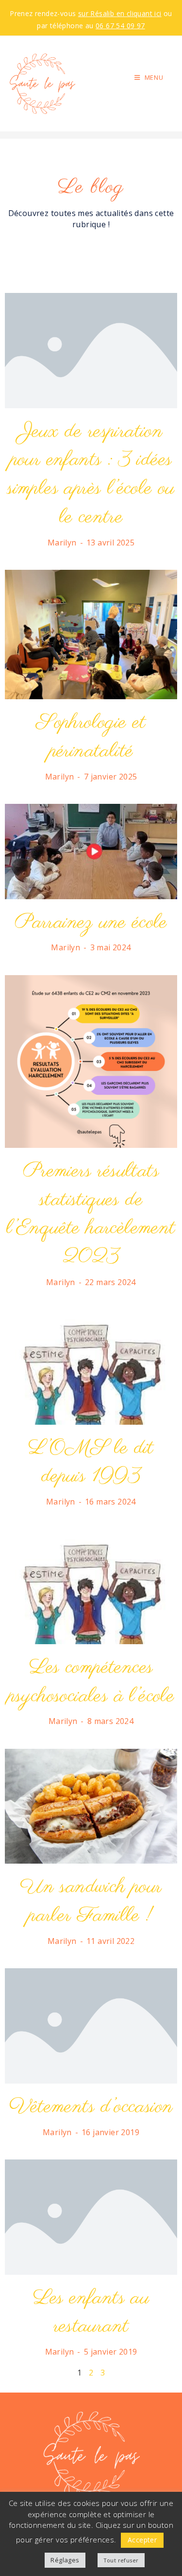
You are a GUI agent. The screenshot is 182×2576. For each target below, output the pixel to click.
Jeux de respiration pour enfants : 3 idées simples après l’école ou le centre (91, 475)
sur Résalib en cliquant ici (120, 13)
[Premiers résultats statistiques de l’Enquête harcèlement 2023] (91, 1061)
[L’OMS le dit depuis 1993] (91, 1366)
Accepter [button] (142, 2540)
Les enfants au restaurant (91, 2313)
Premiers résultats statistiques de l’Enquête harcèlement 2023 (91, 1214)
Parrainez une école (91, 923)
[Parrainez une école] (91, 851)
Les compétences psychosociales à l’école (91, 1682)
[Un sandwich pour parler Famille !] (91, 1805)
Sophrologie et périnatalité (91, 737)
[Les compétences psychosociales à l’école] (91, 1586)
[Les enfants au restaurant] (91, 2216)
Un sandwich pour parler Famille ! (91, 1902)
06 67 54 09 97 (120, 26)
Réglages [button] (65, 2560)
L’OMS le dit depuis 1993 (91, 1463)
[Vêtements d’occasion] (91, 2025)
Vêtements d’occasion (91, 2107)
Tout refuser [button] (121, 2560)
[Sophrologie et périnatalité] (91, 634)
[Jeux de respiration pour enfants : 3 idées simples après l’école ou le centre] (91, 350)
